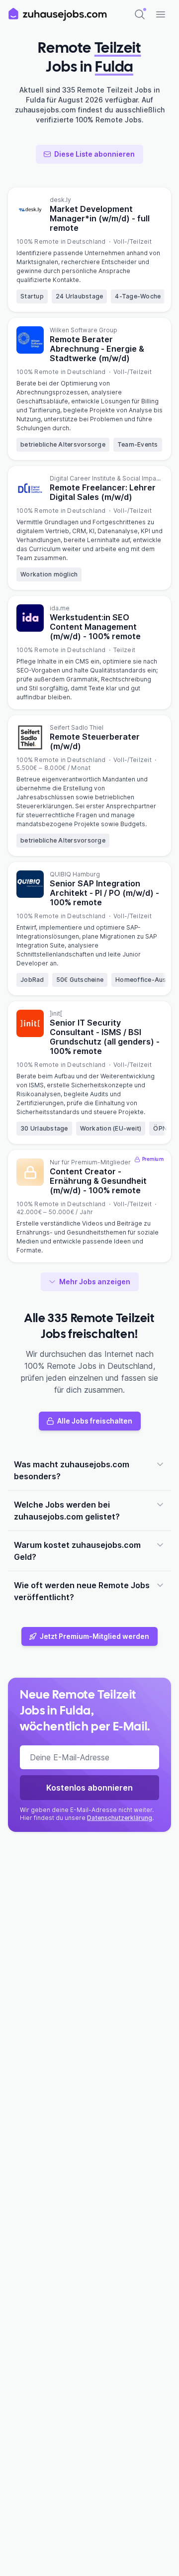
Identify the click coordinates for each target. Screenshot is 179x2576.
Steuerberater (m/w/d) (95, 741)
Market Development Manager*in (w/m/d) (100, 218)
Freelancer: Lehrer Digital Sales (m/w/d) (103, 492)
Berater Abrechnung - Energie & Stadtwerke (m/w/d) (97, 349)
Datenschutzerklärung (120, 1818)
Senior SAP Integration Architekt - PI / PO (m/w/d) (104, 893)
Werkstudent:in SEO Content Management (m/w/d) (95, 627)
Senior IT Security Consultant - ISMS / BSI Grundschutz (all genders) (105, 1037)
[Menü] (161, 14)
